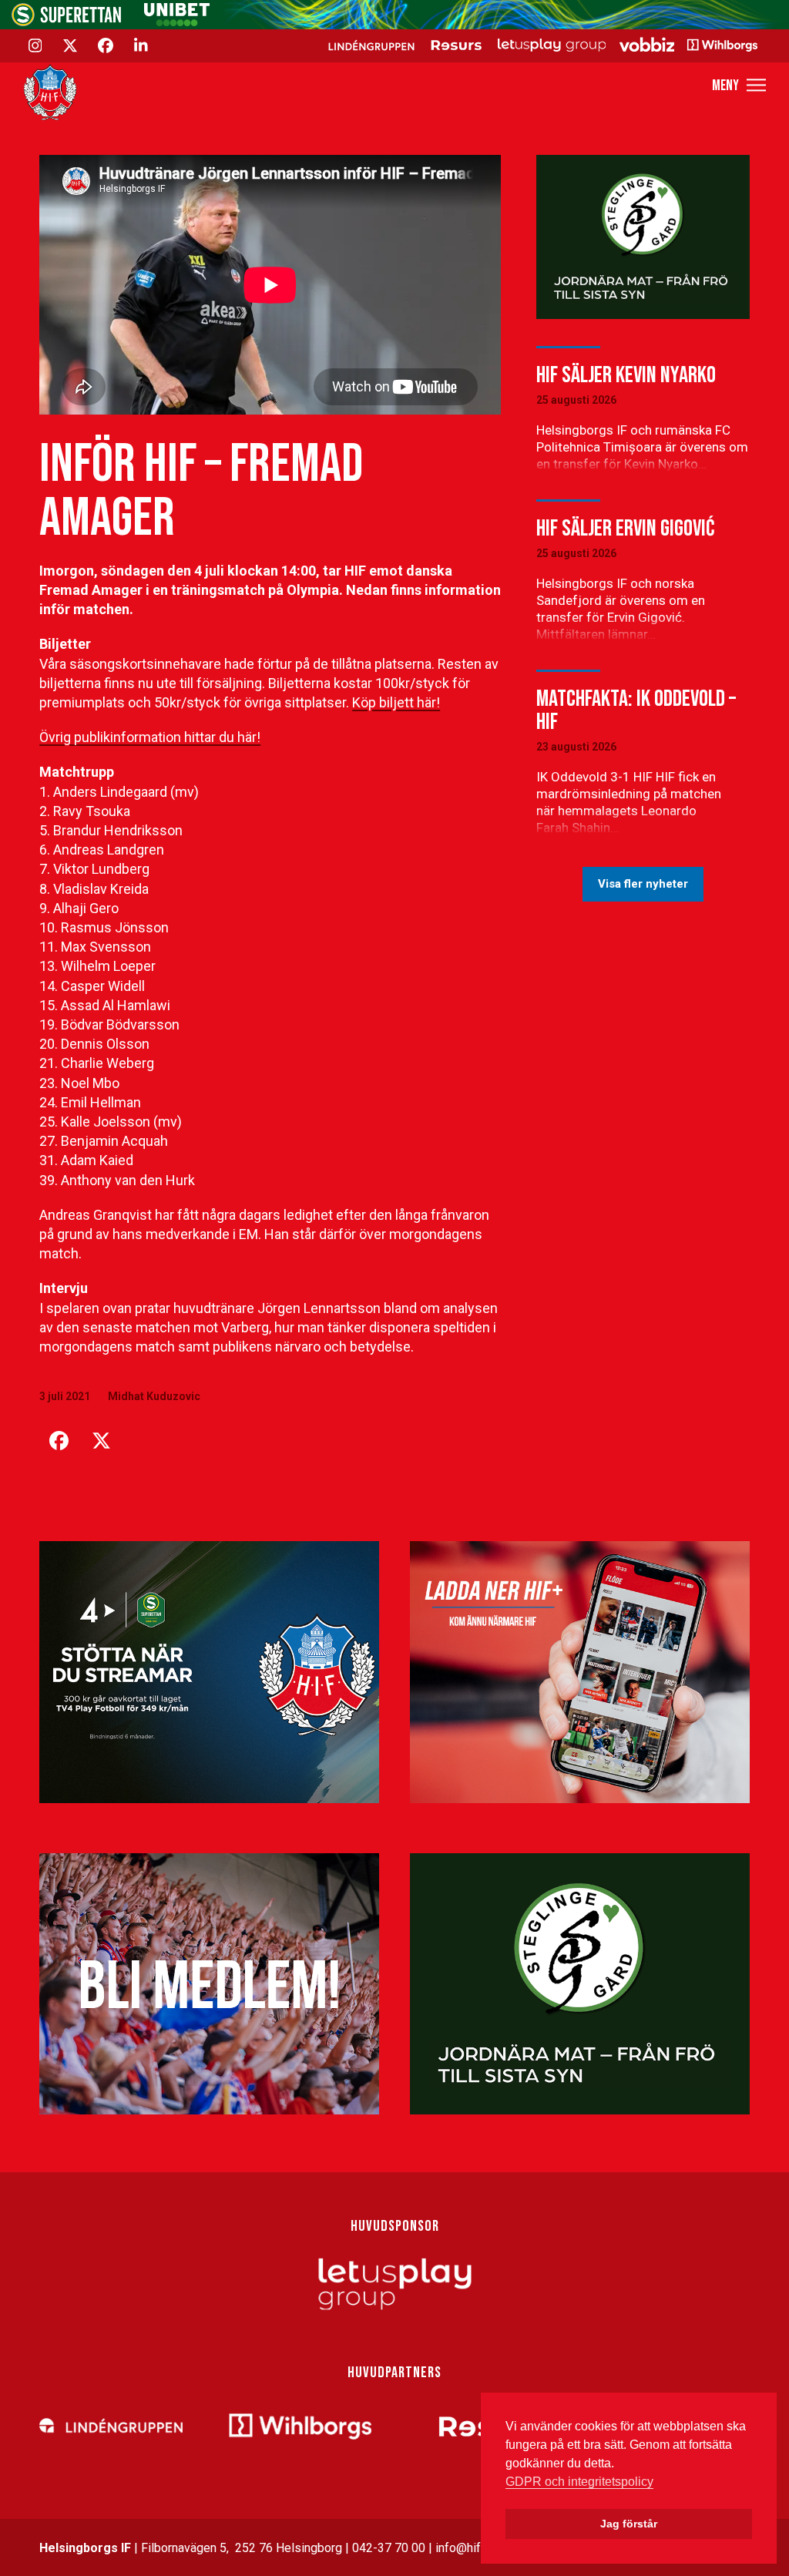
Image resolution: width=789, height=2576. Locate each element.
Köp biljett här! (396, 702)
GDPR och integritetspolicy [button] (579, 2482)
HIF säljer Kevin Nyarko (626, 375)
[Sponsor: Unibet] (176, 22)
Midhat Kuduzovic (154, 1396)
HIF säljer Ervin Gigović (625, 529)
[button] (739, 85)
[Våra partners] (541, 45)
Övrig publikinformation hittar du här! (150, 737)
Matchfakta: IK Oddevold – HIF (636, 710)
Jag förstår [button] (629, 2524)
